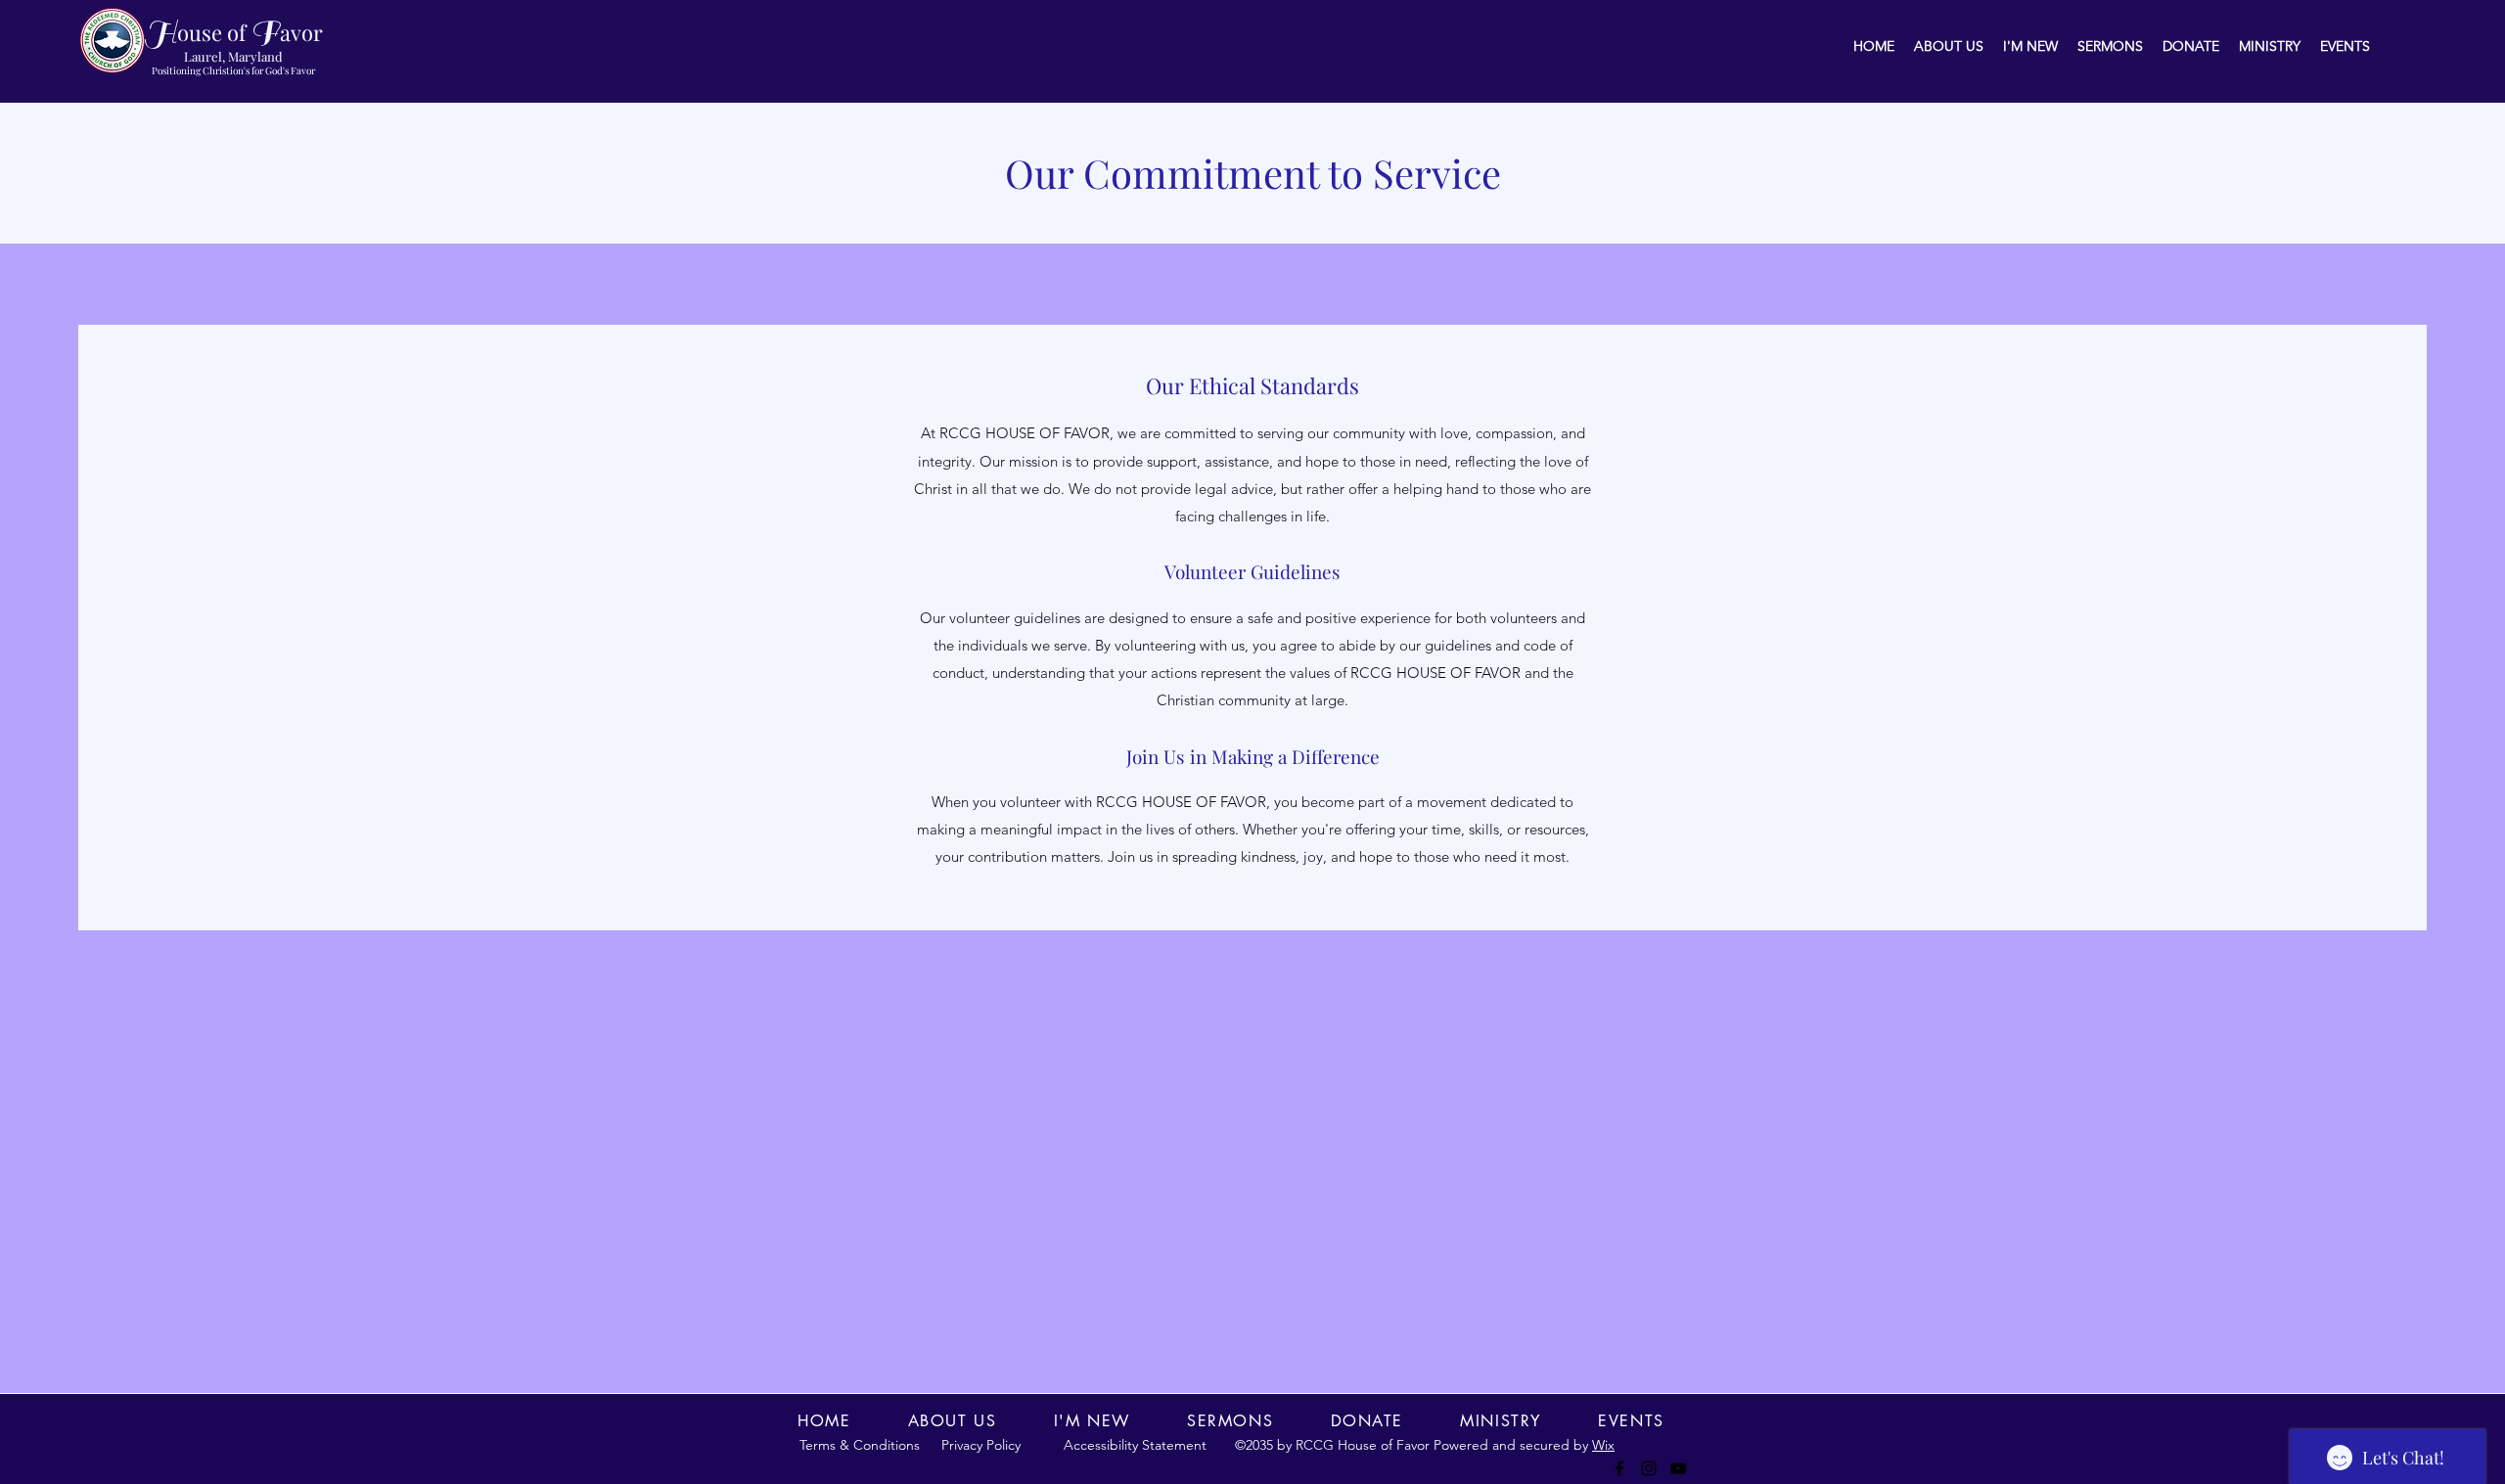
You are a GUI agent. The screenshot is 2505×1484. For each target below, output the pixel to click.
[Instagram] (1649, 1468)
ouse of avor (233, 32)
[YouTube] (1678, 1468)
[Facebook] (1619, 1468)
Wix (1603, 1445)
